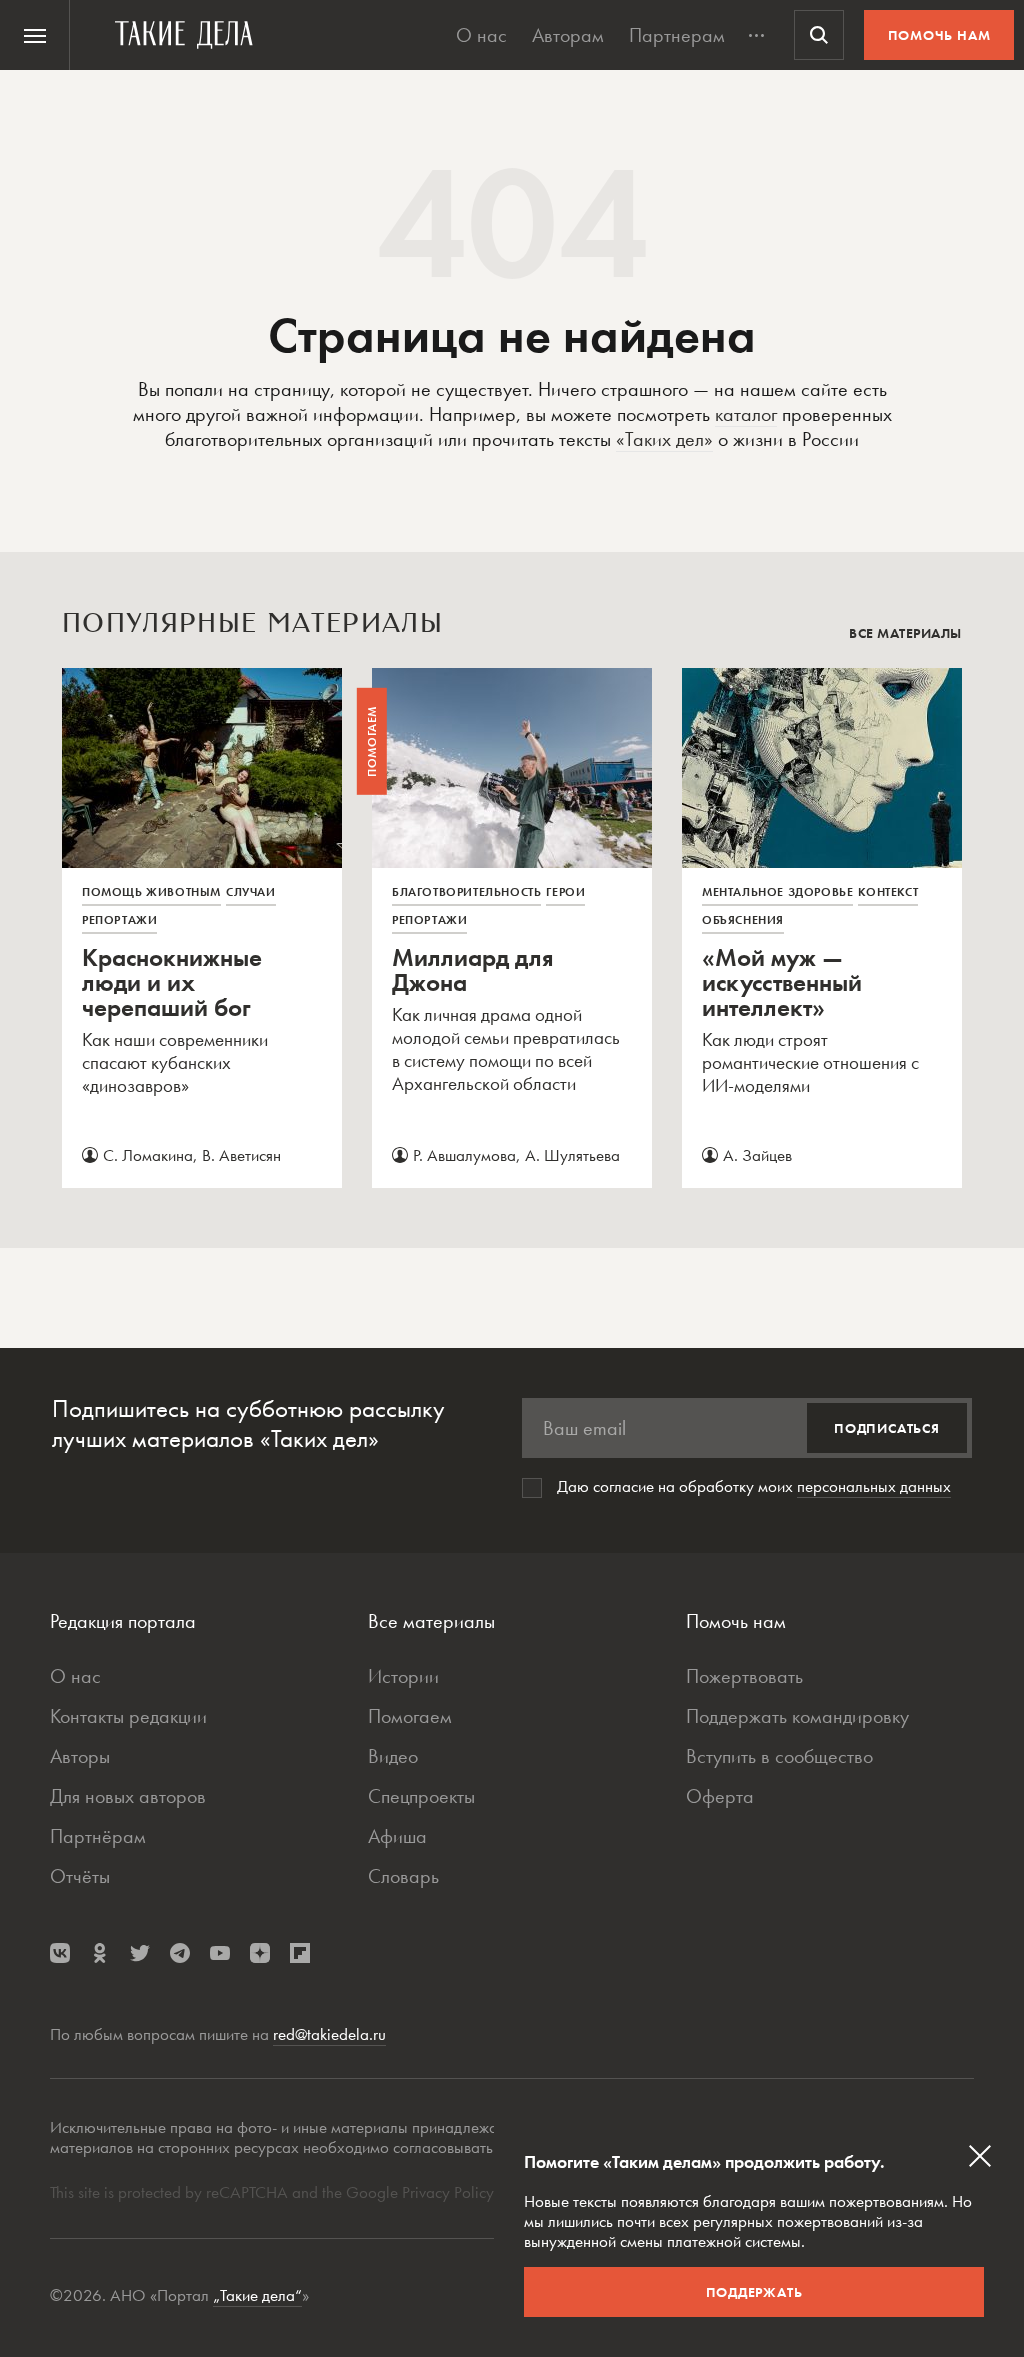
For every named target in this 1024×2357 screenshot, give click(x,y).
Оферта (720, 1796)
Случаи (251, 892)
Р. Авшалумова (464, 1155)
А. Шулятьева (572, 1155)
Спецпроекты (421, 1796)
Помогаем (410, 1716)
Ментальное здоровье (777, 892)
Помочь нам (939, 35)
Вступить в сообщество (779, 1756)
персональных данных (874, 1486)
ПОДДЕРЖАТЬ (754, 2292)
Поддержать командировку (797, 1716)
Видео (393, 1756)
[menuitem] (35, 35)
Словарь (403, 1876)
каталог (746, 414)
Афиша (397, 1836)
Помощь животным (151, 892)
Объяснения (743, 920)
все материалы (905, 633)
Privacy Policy (450, 2192)
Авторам (568, 35)
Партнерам (677, 35)
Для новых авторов (128, 1796)
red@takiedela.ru (329, 2034)
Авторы (80, 1756)
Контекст (888, 892)
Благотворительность (466, 892)
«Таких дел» (664, 439)
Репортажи (119, 920)
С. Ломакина (148, 1155)
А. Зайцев (757, 1155)
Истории (403, 1676)
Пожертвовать (744, 1676)
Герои (565, 892)
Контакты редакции (128, 1716)
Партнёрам (98, 1836)
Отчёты (80, 1876)
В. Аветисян (241, 1155)
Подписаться (887, 1428)
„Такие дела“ (257, 2295)
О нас (481, 35)
